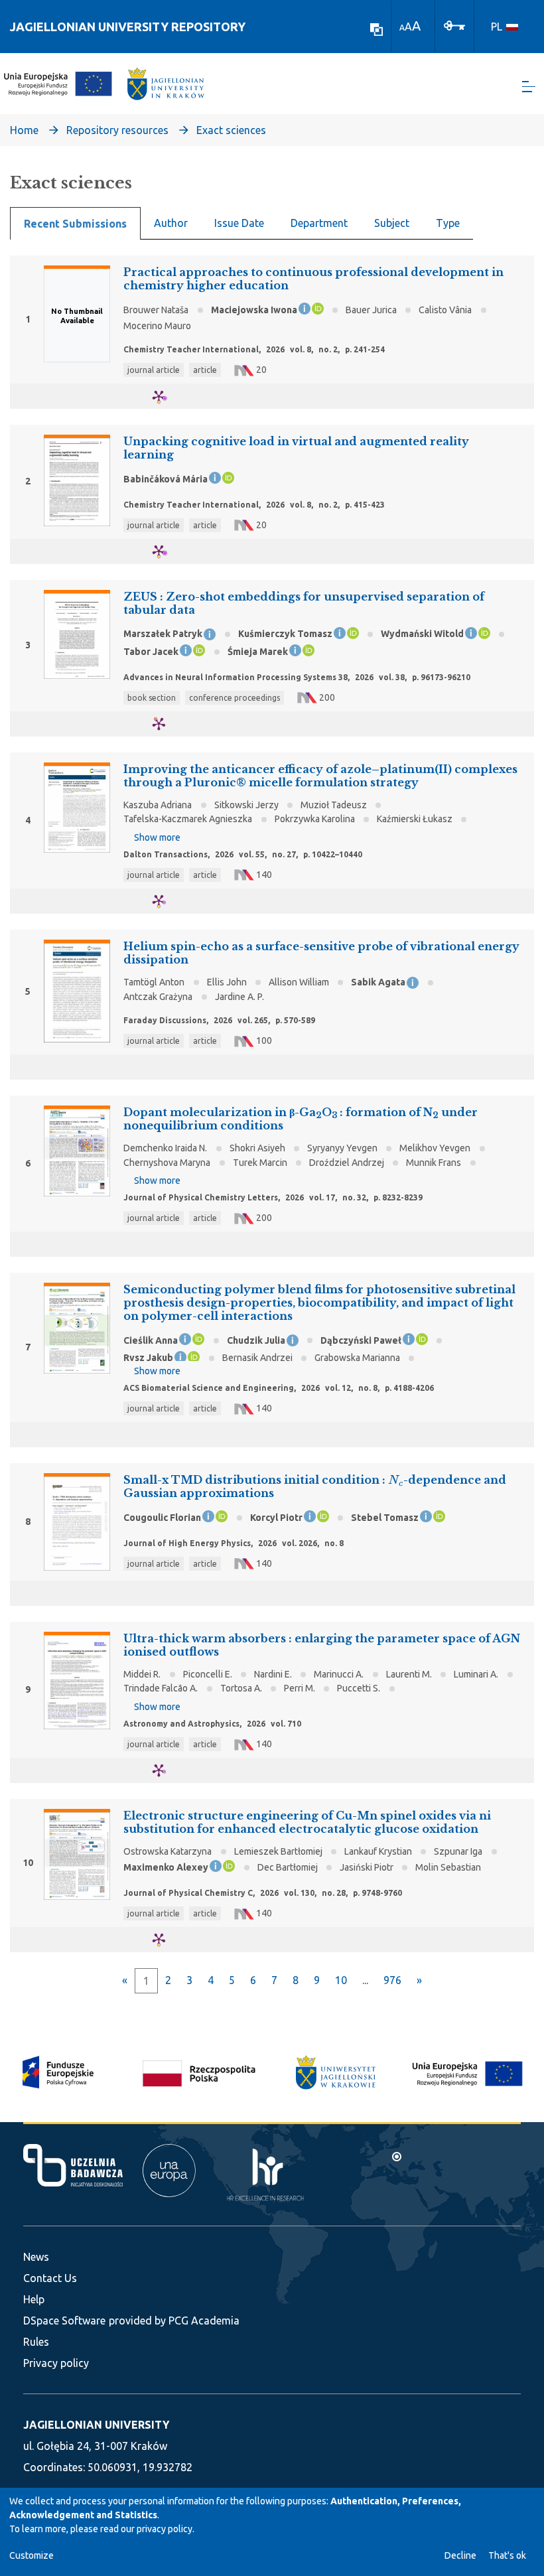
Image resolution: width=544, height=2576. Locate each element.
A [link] (402, 28)
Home (24, 130)
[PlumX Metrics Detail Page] (167, 396)
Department (319, 223)
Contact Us (50, 2278)
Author (171, 223)
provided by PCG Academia (174, 2321)
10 (341, 1980)
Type (448, 223)
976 (392, 1980)
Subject (392, 223)
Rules (36, 2342)
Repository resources (117, 130)
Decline (460, 2555)
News (36, 2257)
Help (34, 2299)
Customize (32, 2555)
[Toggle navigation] (529, 87)
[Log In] (454, 25)
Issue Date (239, 223)
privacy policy (165, 2529)
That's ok (507, 2555)
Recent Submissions (75, 224)
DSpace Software (64, 2321)
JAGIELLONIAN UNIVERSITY (96, 2425)
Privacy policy (56, 2363)
